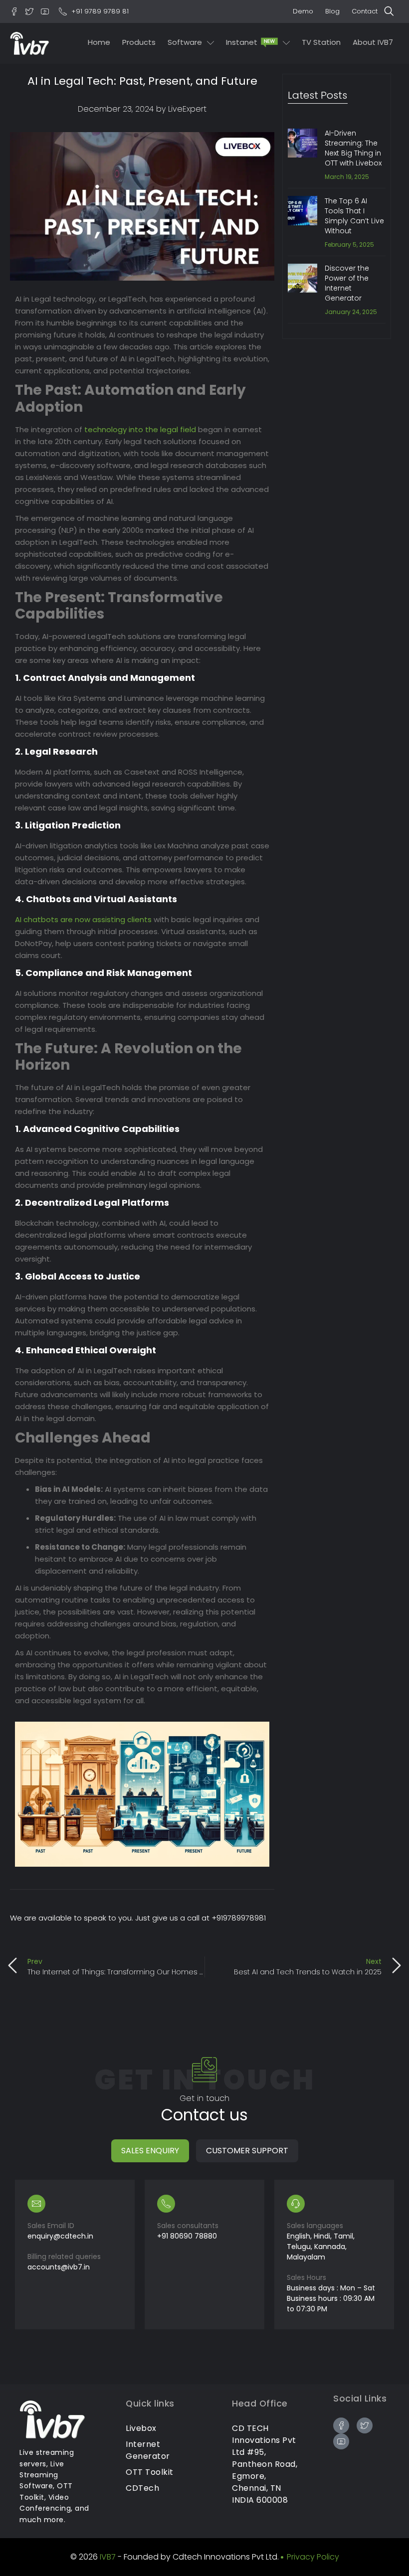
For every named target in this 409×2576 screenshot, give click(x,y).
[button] (392, 11)
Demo (303, 11)
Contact (365, 11)
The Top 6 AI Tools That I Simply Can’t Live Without (354, 216)
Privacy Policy (313, 2557)
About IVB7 (373, 42)
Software (185, 42)
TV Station (321, 42)
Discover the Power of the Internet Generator (347, 283)
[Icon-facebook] (14, 11)
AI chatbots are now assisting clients (83, 919)
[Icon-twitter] (29, 11)
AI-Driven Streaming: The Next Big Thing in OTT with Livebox (353, 148)
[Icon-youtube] (45, 11)
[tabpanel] (204, 2254)
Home (99, 42)
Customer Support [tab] (247, 2151)
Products (139, 42)
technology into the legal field (140, 429)
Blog (332, 11)
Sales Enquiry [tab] (150, 2151)
